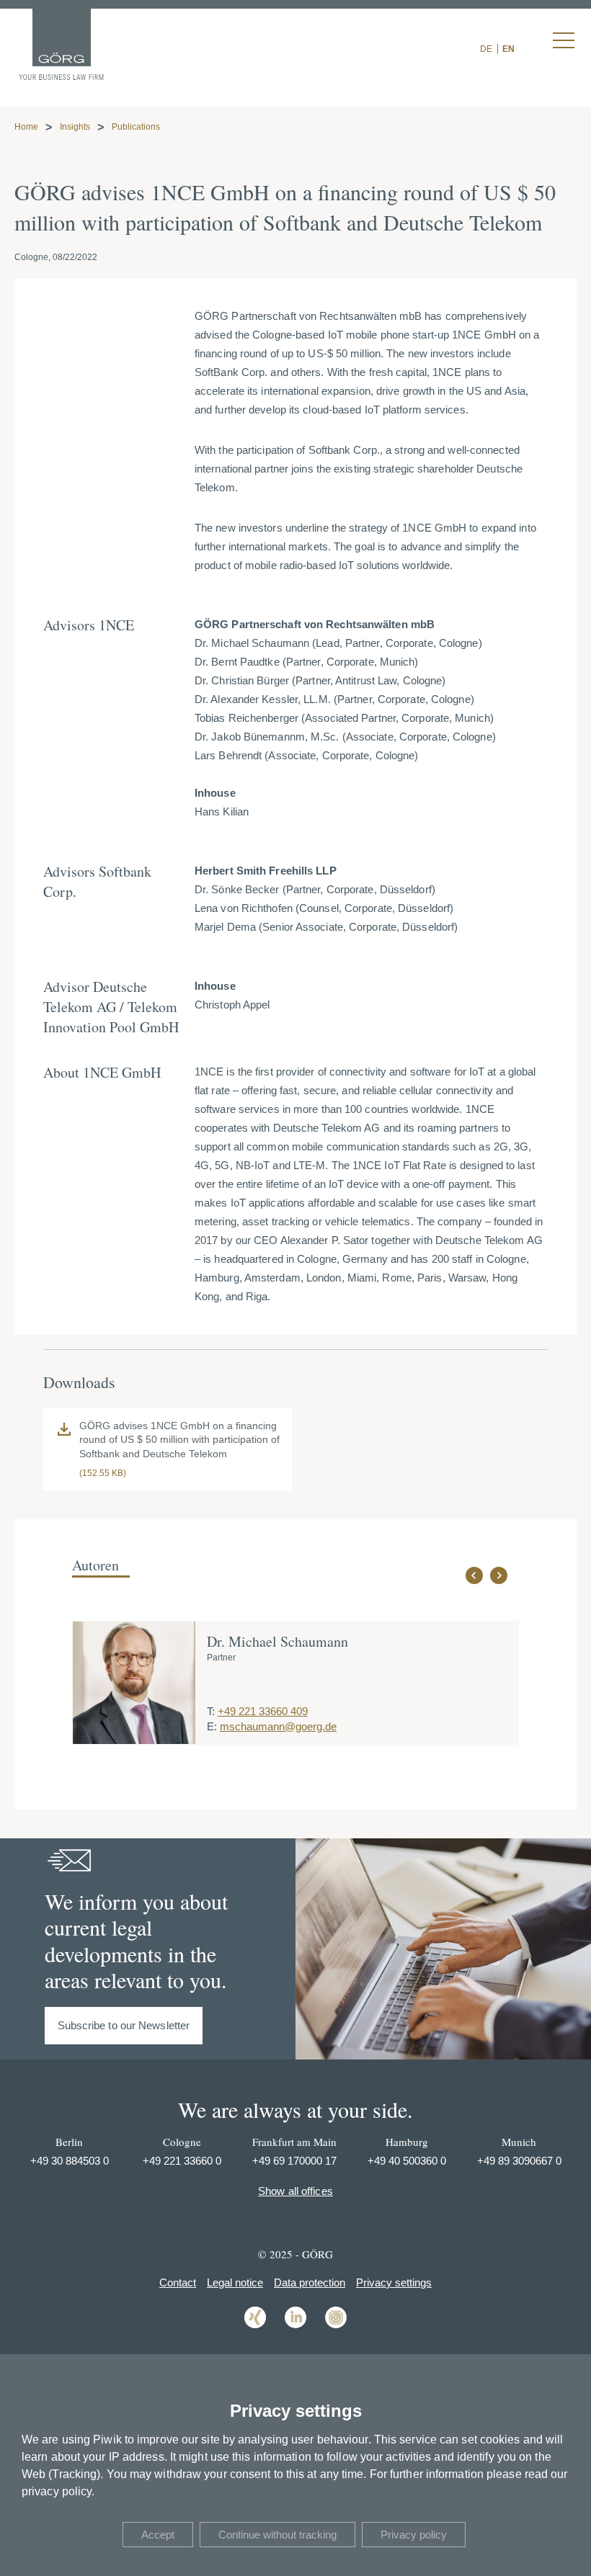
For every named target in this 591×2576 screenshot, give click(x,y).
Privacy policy (414, 2535)
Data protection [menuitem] (310, 2282)
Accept (158, 2535)
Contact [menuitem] (178, 2282)
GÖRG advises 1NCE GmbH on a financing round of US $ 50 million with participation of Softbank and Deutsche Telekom (179, 1440)
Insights (75, 127)
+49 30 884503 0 (70, 2161)
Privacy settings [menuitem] (394, 2282)
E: (212, 1726)
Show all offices (295, 2191)
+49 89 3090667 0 (519, 2161)
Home (26, 127)
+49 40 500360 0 (407, 2161)
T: (211, 1711)
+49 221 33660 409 (263, 1711)
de (486, 49)
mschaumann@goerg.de (278, 1726)
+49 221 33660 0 (182, 2161)
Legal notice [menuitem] (235, 2282)
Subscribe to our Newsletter (124, 2025)
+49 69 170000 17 (294, 2161)
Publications (136, 127)
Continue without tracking (277, 2535)
